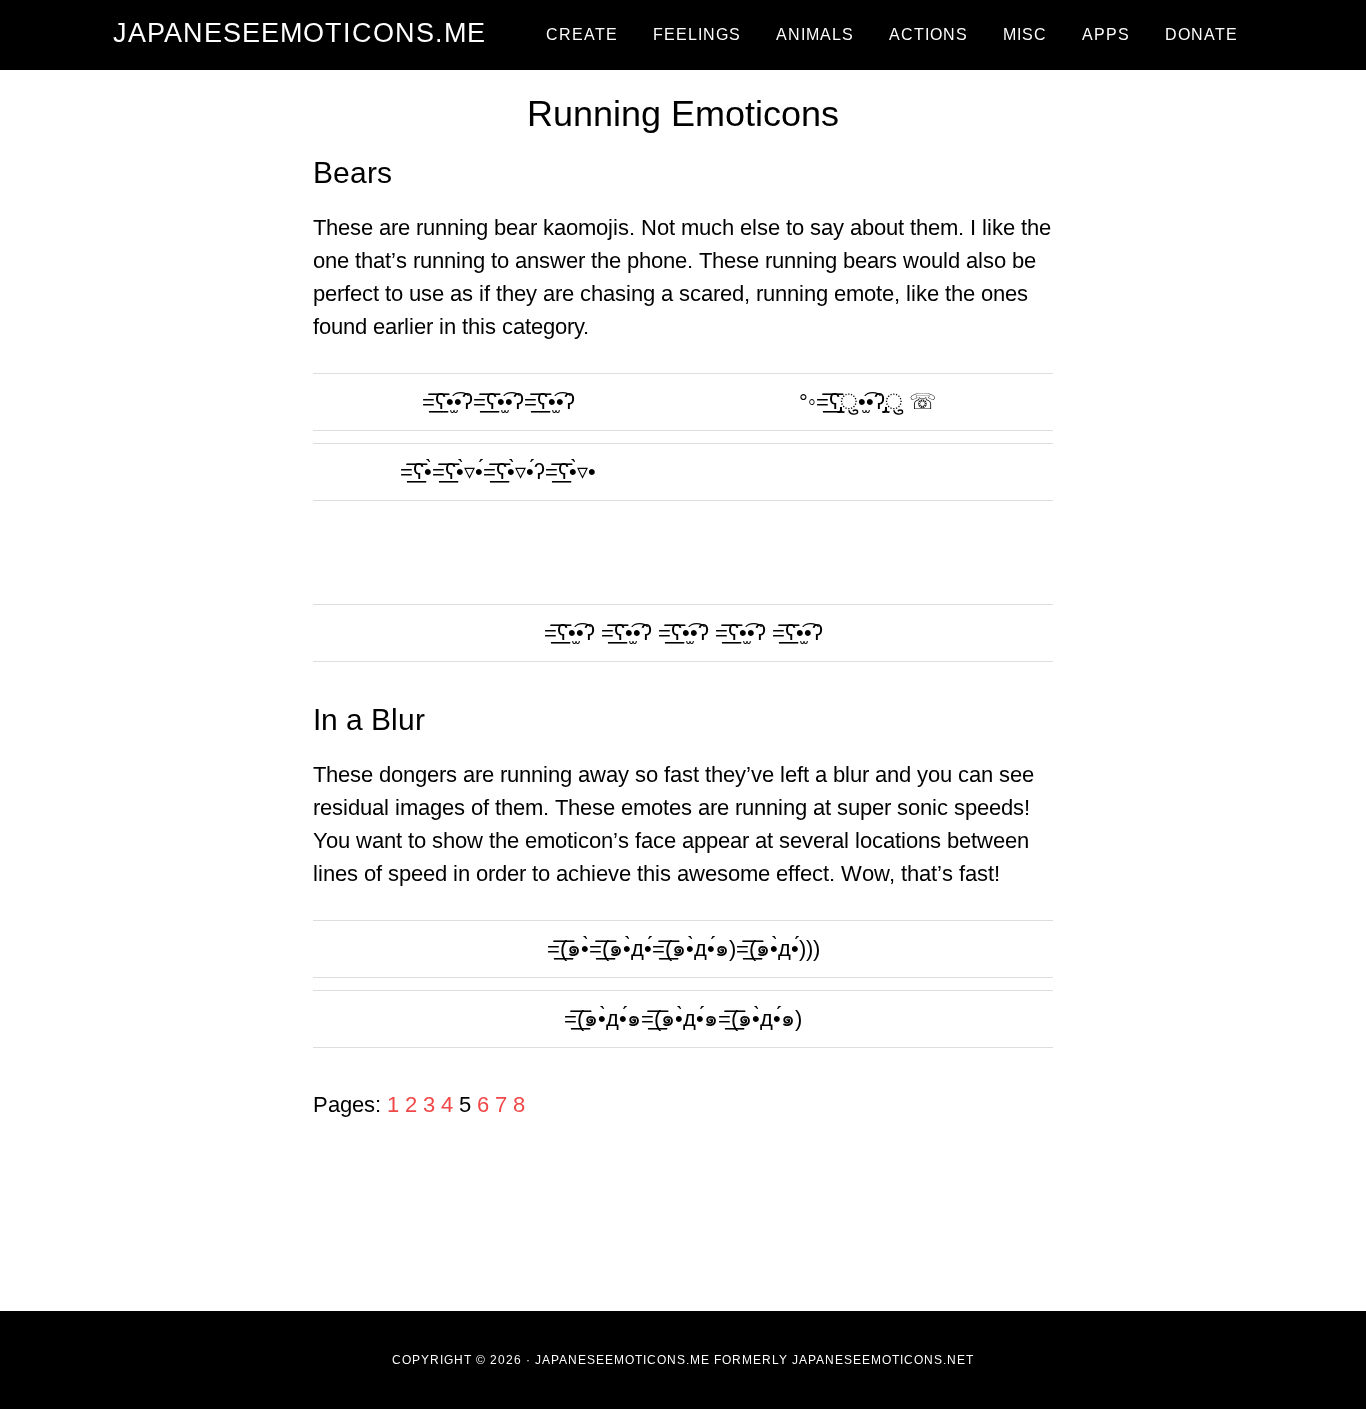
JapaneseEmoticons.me (299, 33)
